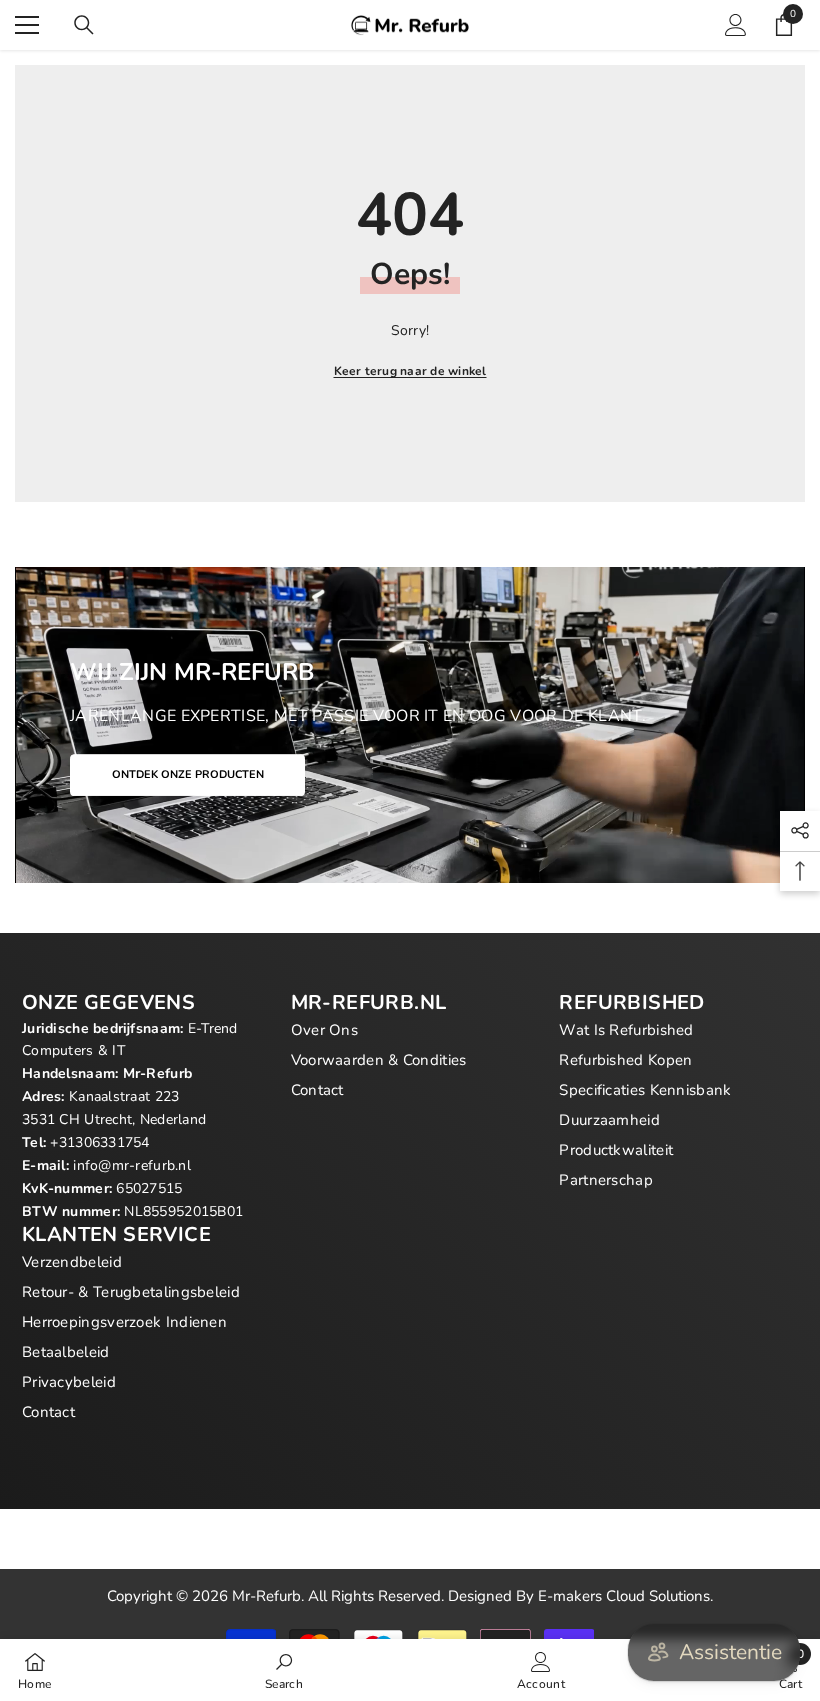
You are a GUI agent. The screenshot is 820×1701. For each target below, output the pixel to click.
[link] (284, 1670)
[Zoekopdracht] (84, 25)
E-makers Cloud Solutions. (625, 1596)
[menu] (27, 25)
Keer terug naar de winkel (410, 371)
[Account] (736, 25)
